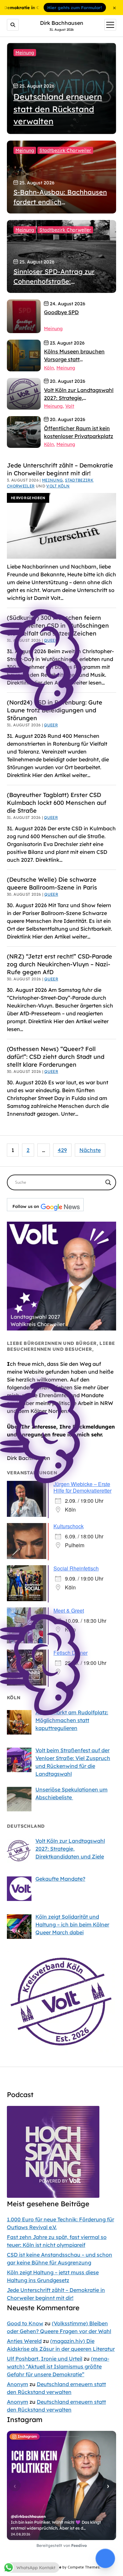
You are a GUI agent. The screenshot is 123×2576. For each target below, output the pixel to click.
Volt (70, 406)
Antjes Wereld (24, 2341)
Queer (51, 817)
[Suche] (13, 25)
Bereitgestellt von (62, 2545)
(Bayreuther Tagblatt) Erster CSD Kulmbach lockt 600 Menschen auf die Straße (57, 803)
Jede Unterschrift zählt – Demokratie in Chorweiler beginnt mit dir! (60, 469)
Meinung (25, 53)
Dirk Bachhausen (62, 23)
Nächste (90, 1150)
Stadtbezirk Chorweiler (65, 150)
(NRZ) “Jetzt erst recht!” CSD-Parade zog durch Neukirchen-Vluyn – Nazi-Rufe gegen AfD (60, 964)
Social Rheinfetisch (76, 1568)
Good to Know (25, 2323)
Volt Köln (58, 486)
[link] (24, 316)
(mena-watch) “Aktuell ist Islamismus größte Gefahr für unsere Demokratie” (58, 2366)
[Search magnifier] (108, 1182)
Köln (49, 368)
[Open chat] (105, 2558)
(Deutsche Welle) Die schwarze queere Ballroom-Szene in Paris (52, 883)
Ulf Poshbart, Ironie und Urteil (45, 2359)
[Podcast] (53, 2196)
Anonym (18, 2384)
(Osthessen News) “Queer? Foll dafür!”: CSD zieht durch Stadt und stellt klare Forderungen (56, 1057)
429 (62, 1150)
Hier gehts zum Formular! (75, 8)
